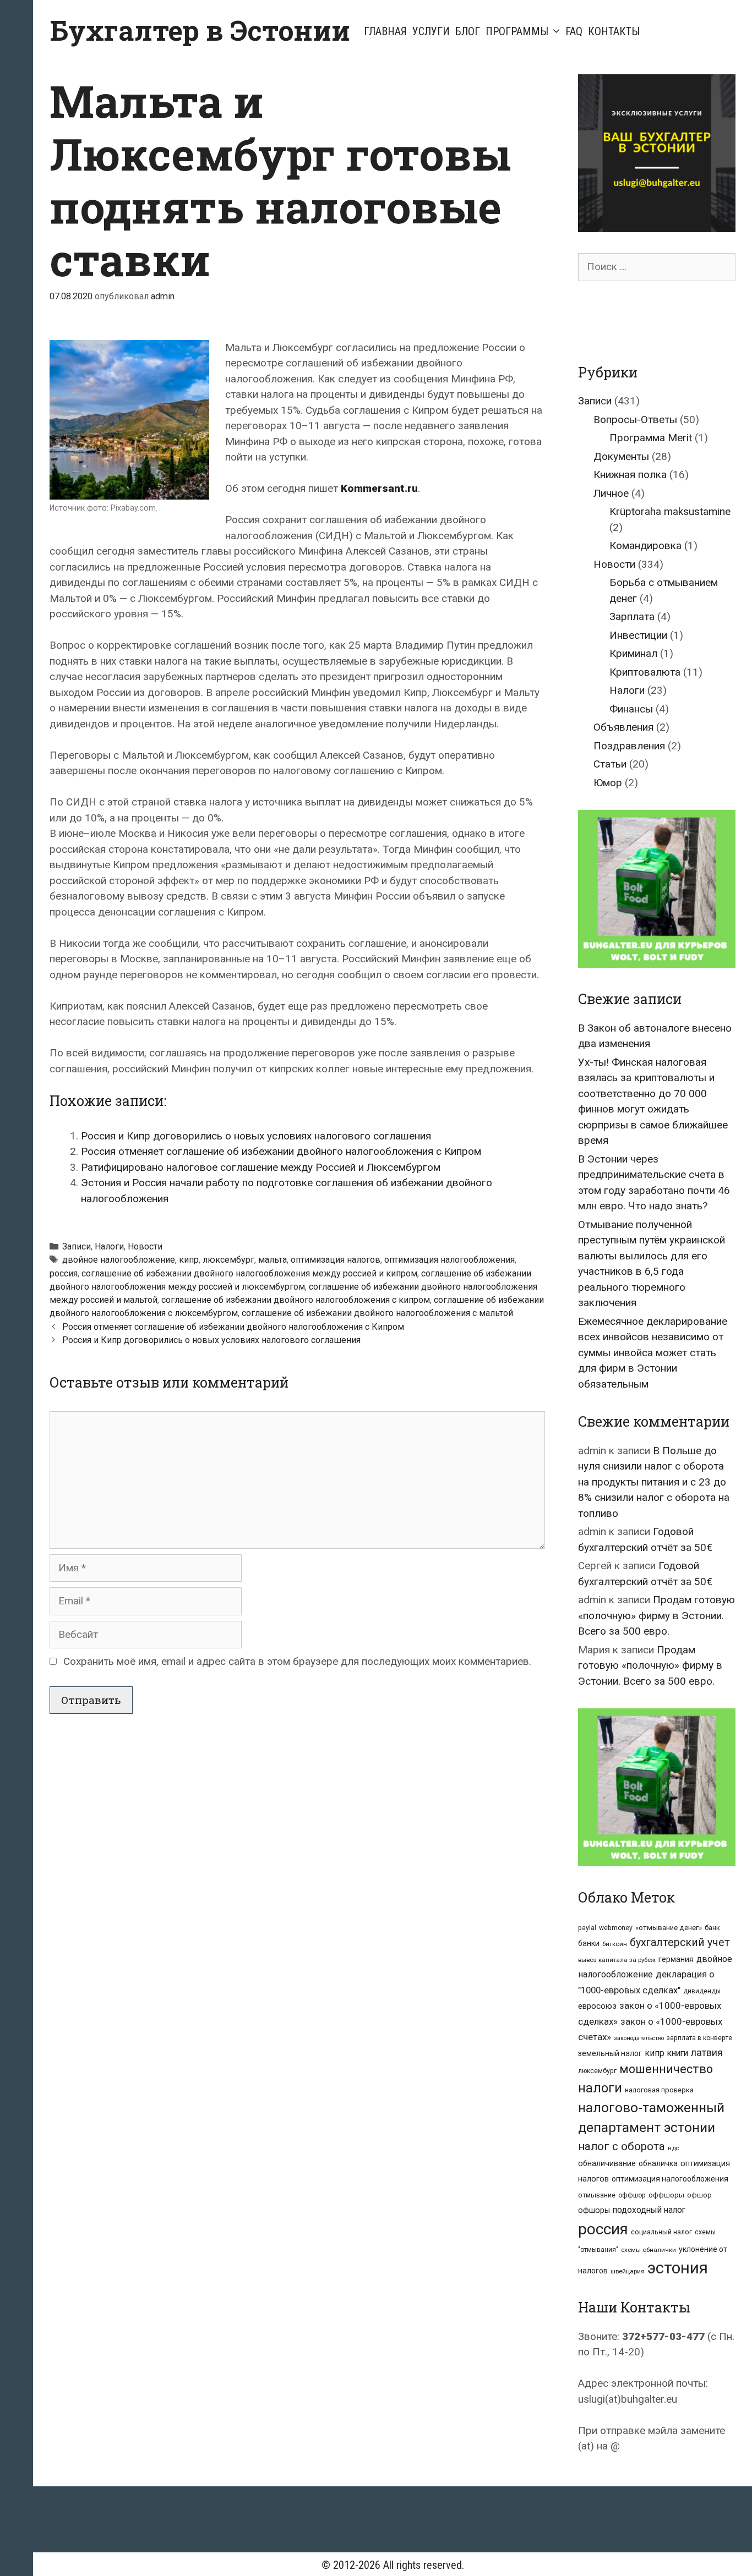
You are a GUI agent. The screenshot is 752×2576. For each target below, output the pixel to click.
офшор (699, 2195)
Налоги (109, 1246)
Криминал (633, 653)
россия (64, 1273)
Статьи (610, 764)
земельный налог (610, 2053)
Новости (145, 1246)
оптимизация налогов (336, 1260)
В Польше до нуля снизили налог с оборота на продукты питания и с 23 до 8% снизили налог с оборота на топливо (654, 1482)
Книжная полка (630, 475)
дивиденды (702, 1991)
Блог (468, 31)
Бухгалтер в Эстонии (200, 30)
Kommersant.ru (379, 488)
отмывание (597, 2195)
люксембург (228, 1260)
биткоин (615, 1944)
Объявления (623, 727)
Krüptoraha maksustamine (670, 511)
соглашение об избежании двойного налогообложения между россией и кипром (249, 1273)
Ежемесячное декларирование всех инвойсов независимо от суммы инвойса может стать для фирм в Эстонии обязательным (653, 1353)
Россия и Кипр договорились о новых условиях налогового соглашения (256, 1136)
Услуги (431, 31)
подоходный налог (649, 2210)
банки (589, 1943)
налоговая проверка (659, 2090)
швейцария (628, 2271)
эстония (678, 2268)
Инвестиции (638, 635)
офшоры (594, 2210)
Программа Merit (651, 438)
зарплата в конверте (699, 2038)
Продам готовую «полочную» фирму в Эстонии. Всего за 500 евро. (656, 1615)
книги (678, 2053)
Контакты (614, 31)
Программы (517, 31)
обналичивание (607, 2164)
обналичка (658, 2163)
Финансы (631, 709)
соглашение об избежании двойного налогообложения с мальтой (377, 1313)
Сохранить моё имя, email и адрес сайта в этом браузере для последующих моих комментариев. (297, 1661)
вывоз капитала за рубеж (617, 1960)
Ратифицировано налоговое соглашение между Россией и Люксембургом (261, 1167)
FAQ (574, 31)
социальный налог (661, 2232)
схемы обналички (649, 2250)
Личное (611, 493)
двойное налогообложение (119, 1260)
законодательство (639, 2038)
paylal (587, 1928)
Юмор (608, 783)
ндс (673, 2148)
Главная (385, 31)
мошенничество (666, 2069)
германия (676, 1959)
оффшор (632, 2195)
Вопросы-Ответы (635, 420)
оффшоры (666, 2195)
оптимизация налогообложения (449, 1260)
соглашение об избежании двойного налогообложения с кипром (296, 1300)
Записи (77, 1246)
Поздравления (629, 746)
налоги (600, 2088)
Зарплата (632, 616)
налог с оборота (622, 2146)
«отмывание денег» (669, 1928)
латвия (707, 2052)
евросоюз (597, 2006)
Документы (621, 456)
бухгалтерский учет (680, 1942)
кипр (189, 1260)
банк (712, 1928)
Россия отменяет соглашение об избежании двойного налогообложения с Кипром (281, 1151)
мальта (273, 1260)
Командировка (645, 546)
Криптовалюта (645, 672)
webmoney (616, 1928)
